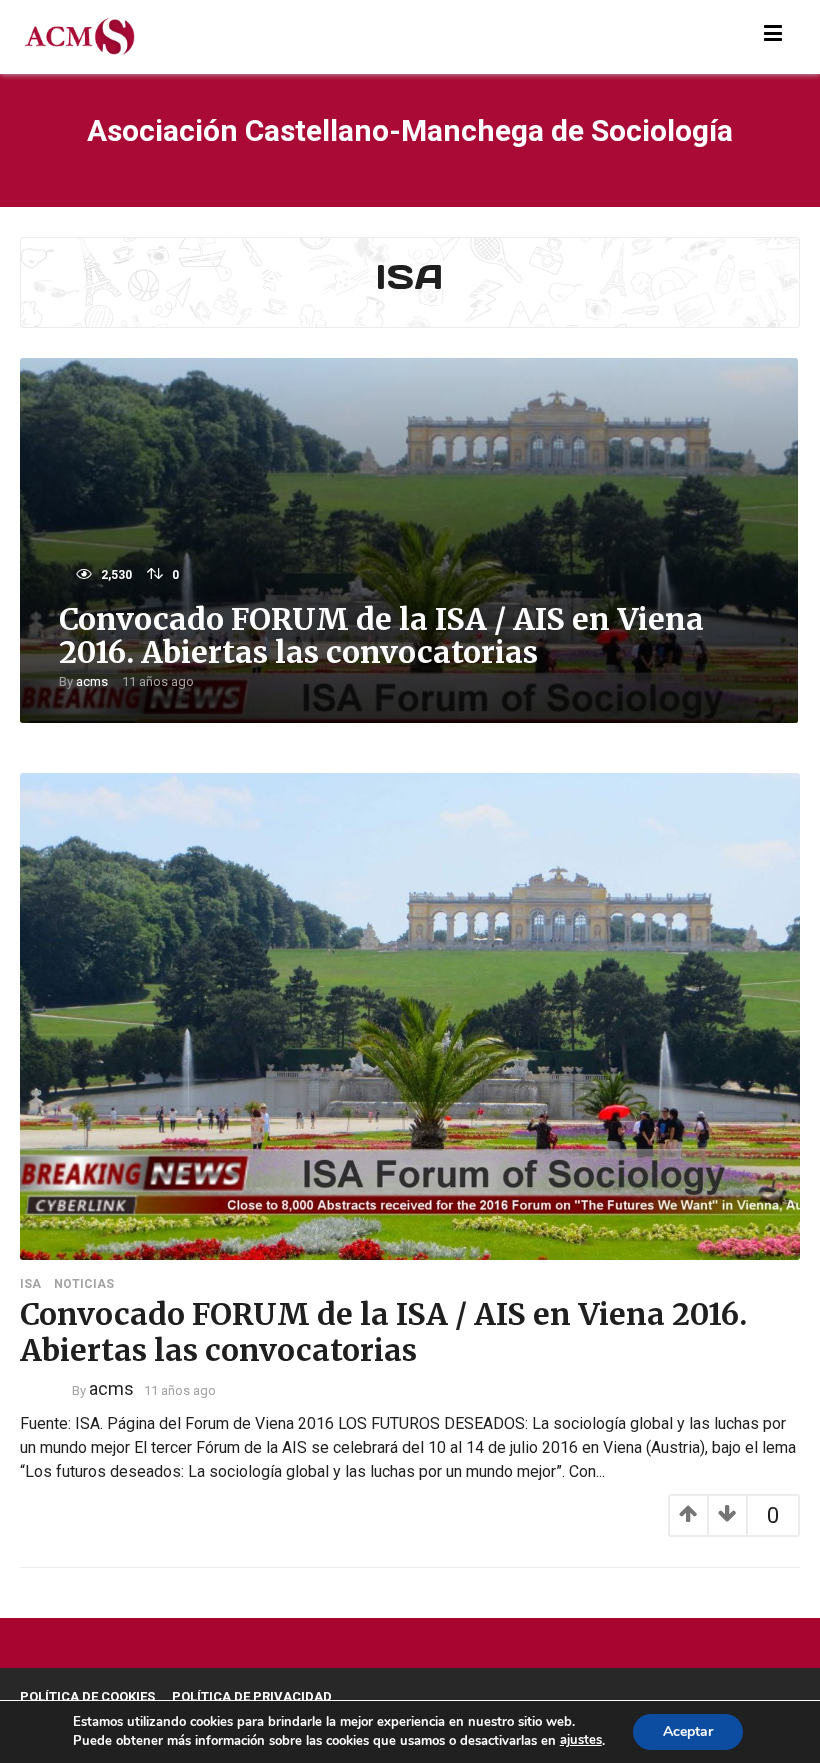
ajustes (581, 1740)
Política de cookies (87, 1696)
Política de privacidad (252, 1696)
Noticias (84, 1284)
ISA (30, 1284)
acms (92, 681)
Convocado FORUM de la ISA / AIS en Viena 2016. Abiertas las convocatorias (381, 635)
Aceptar (688, 1731)
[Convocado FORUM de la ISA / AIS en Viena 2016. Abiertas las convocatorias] (410, 1014)
